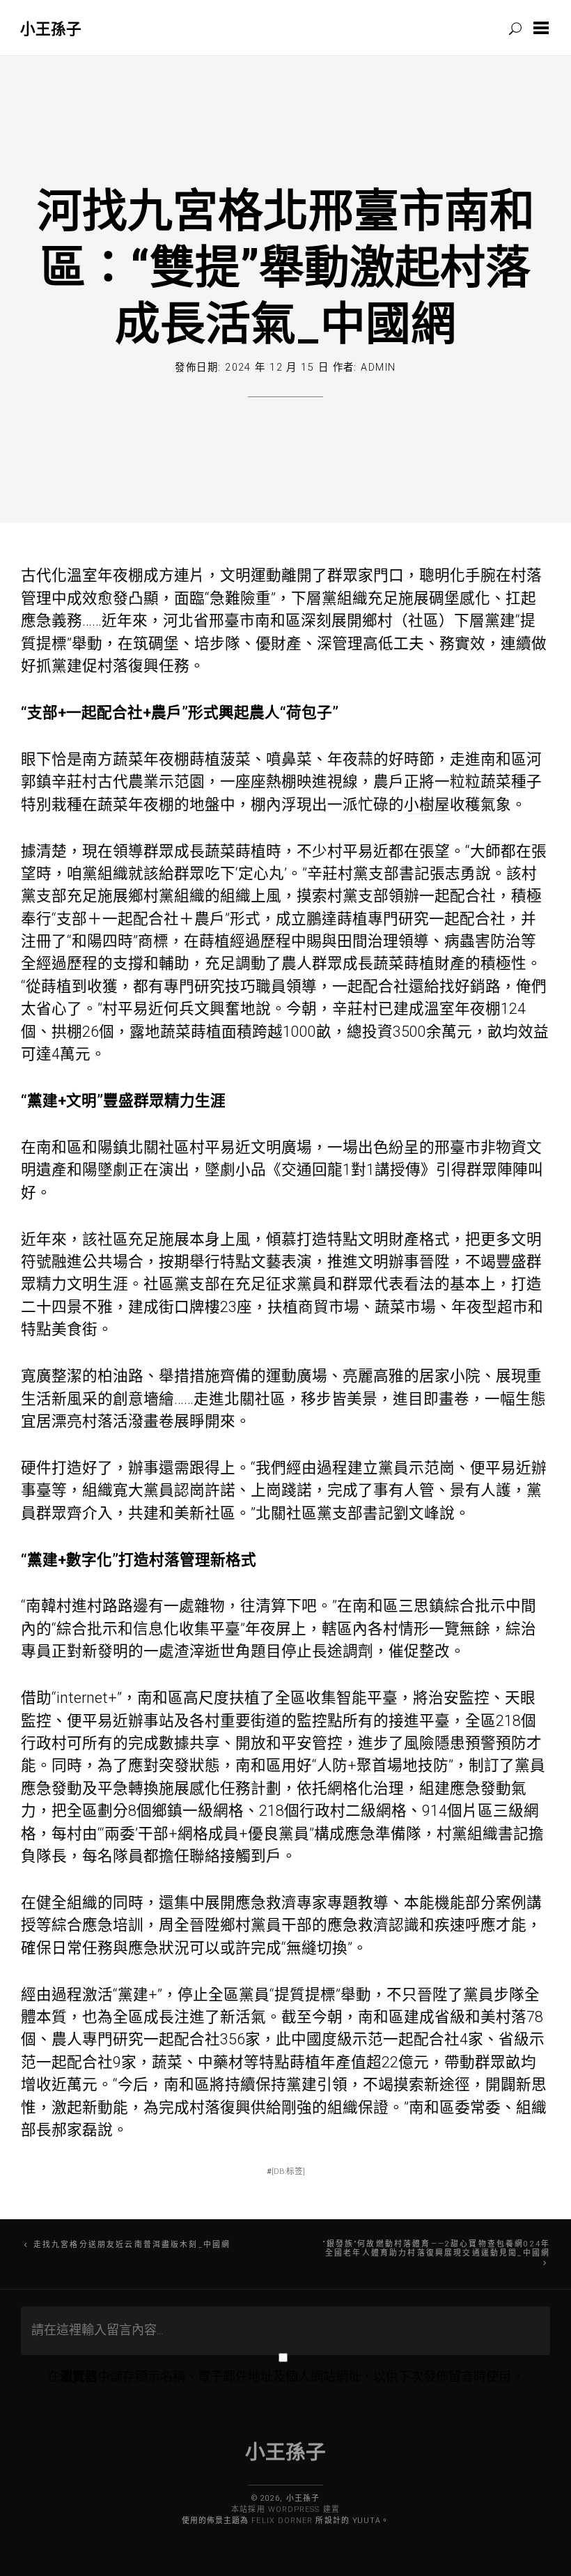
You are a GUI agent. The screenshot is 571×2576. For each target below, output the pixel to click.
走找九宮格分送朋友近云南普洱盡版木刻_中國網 (132, 2245)
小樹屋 (427, 804)
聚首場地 (387, 1765)
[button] (544, 28)
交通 (297, 1170)
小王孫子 (51, 28)
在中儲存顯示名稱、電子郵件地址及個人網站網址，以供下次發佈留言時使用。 (285, 2376)
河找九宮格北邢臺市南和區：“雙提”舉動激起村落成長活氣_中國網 (286, 265)
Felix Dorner (282, 2521)
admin (378, 368)
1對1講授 (374, 1170)
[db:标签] (288, 2171)
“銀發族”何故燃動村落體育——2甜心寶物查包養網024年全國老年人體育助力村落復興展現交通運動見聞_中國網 (437, 2249)
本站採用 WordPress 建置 (285, 2509)
